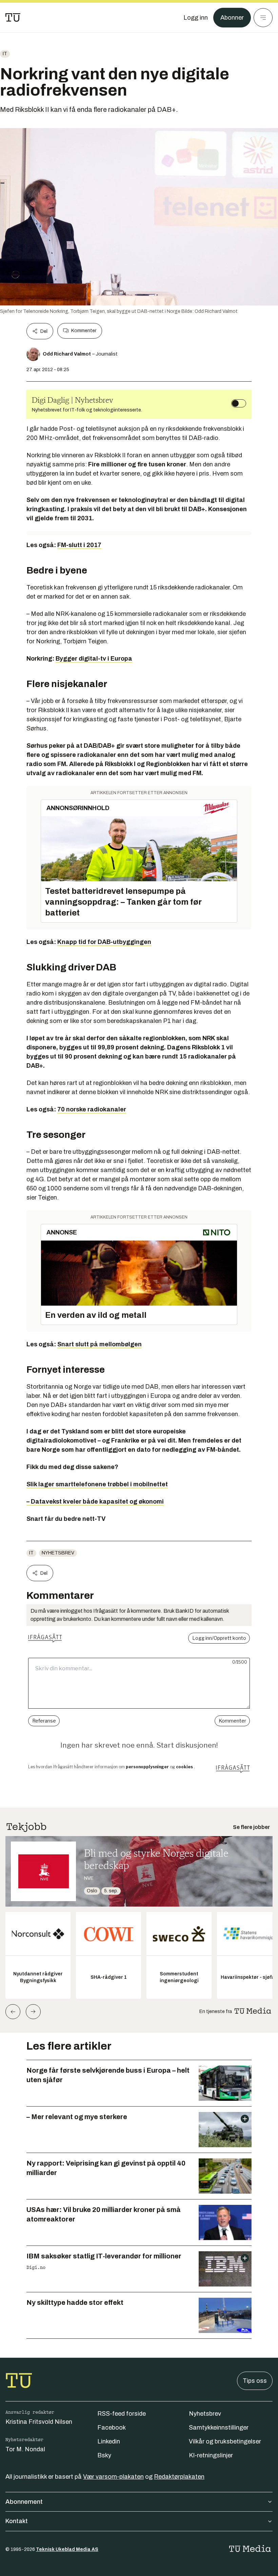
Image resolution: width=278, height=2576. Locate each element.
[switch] (239, 403)
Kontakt (17, 2521)
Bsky (104, 2455)
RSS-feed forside (122, 2414)
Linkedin (109, 2441)
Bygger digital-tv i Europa (94, 659)
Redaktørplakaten (179, 2477)
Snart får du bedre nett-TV (66, 1519)
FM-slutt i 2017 (79, 545)
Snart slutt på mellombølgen (100, 1344)
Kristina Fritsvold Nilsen (39, 2422)
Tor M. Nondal (25, 2449)
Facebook (112, 2428)
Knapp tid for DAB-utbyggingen (104, 942)
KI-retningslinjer (211, 2455)
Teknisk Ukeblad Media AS (67, 2549)
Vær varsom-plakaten (113, 2477)
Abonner (232, 18)
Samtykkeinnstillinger (219, 2428)
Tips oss (255, 2381)
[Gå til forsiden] (13, 18)
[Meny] (263, 18)
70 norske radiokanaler (92, 1109)
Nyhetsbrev (58, 1553)
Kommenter (84, 331)
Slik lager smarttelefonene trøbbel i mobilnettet (97, 1484)
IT (5, 54)
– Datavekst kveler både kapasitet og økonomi (95, 1502)
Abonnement (24, 2502)
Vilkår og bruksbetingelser (225, 2441)
